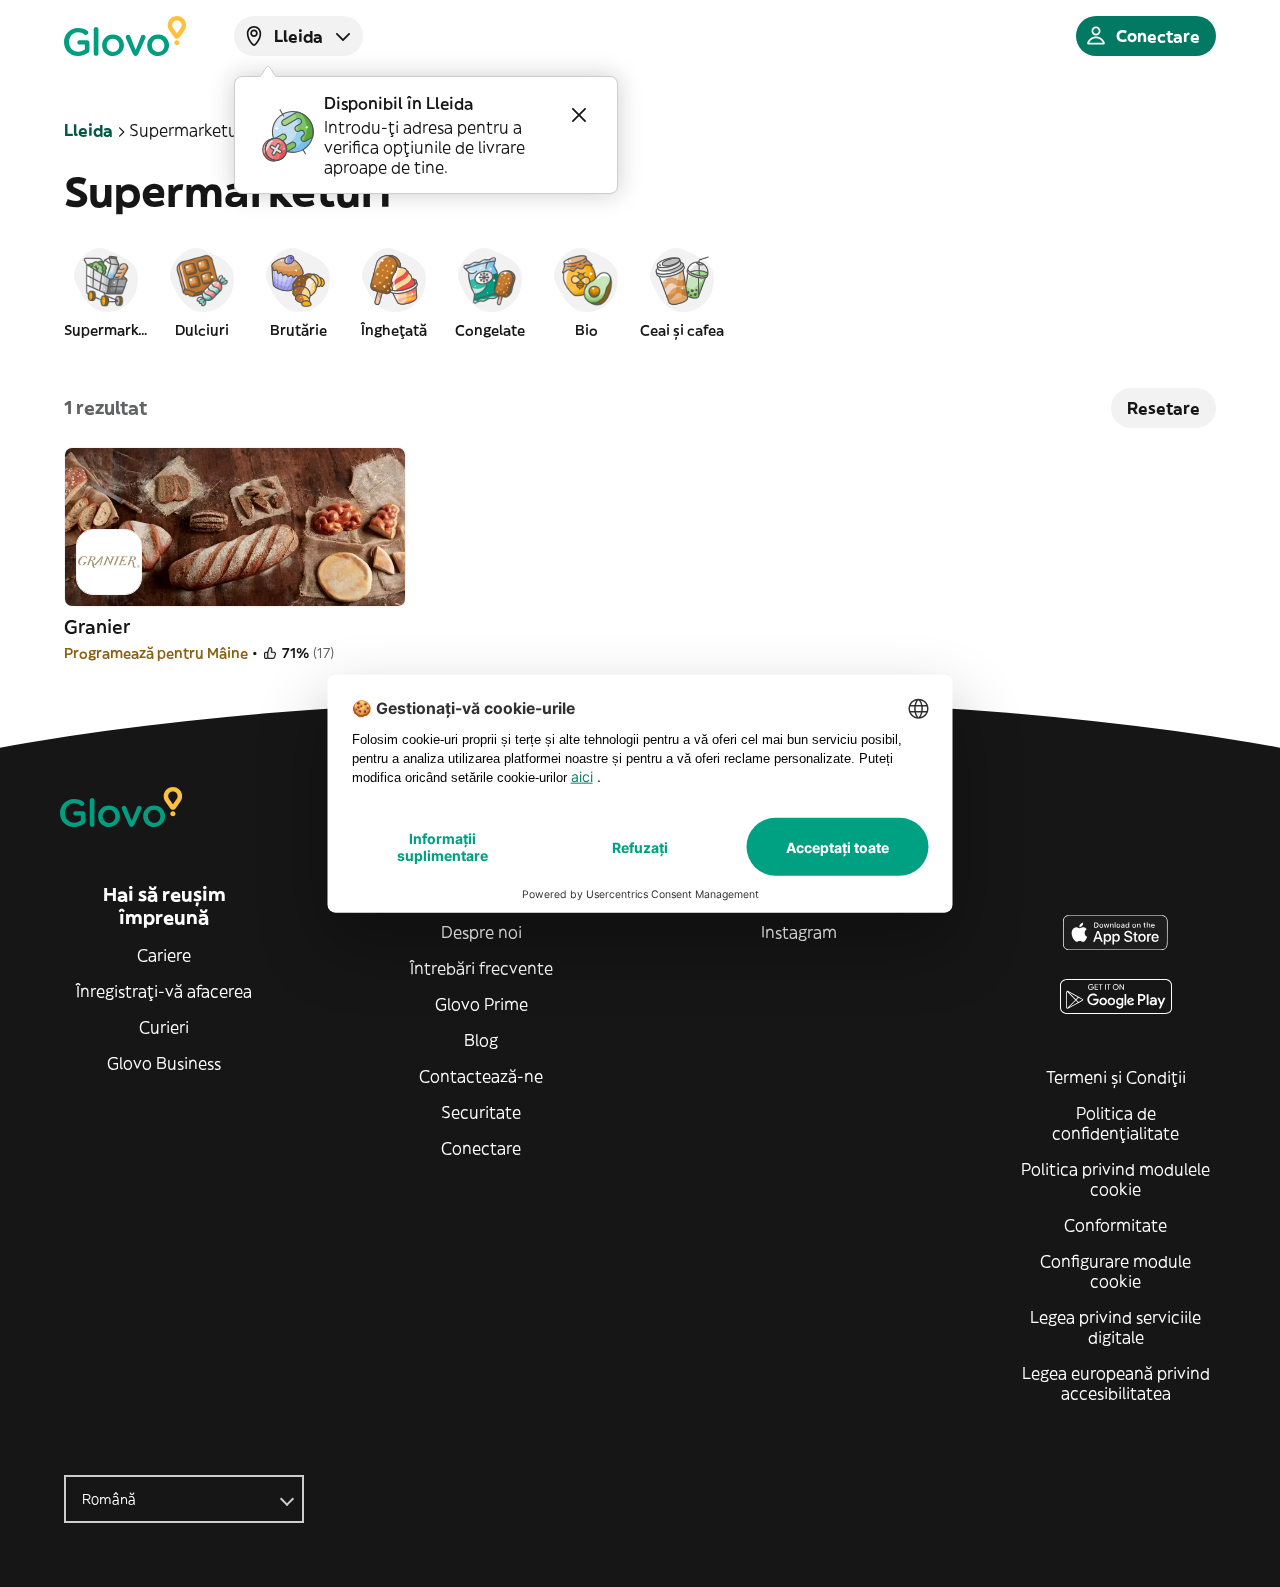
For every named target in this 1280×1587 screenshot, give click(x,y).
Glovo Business (164, 1063)
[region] (640, 292)
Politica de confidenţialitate (1115, 1123)
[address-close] (579, 115)
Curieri (164, 1027)
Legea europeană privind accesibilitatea (1116, 1383)
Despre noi (481, 932)
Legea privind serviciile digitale (1115, 1327)
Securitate (481, 1112)
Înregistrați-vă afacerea (164, 991)
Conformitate (1115, 1225)
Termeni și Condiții (1116, 1077)
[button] (106, 292)
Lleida (88, 130)
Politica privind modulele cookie (1115, 1179)
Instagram (799, 932)
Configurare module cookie (1115, 1271)
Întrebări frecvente (481, 968)
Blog (481, 1040)
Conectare (481, 1148)
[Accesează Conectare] (125, 36)
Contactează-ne (481, 1076)
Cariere (164, 955)
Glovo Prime (481, 1004)
